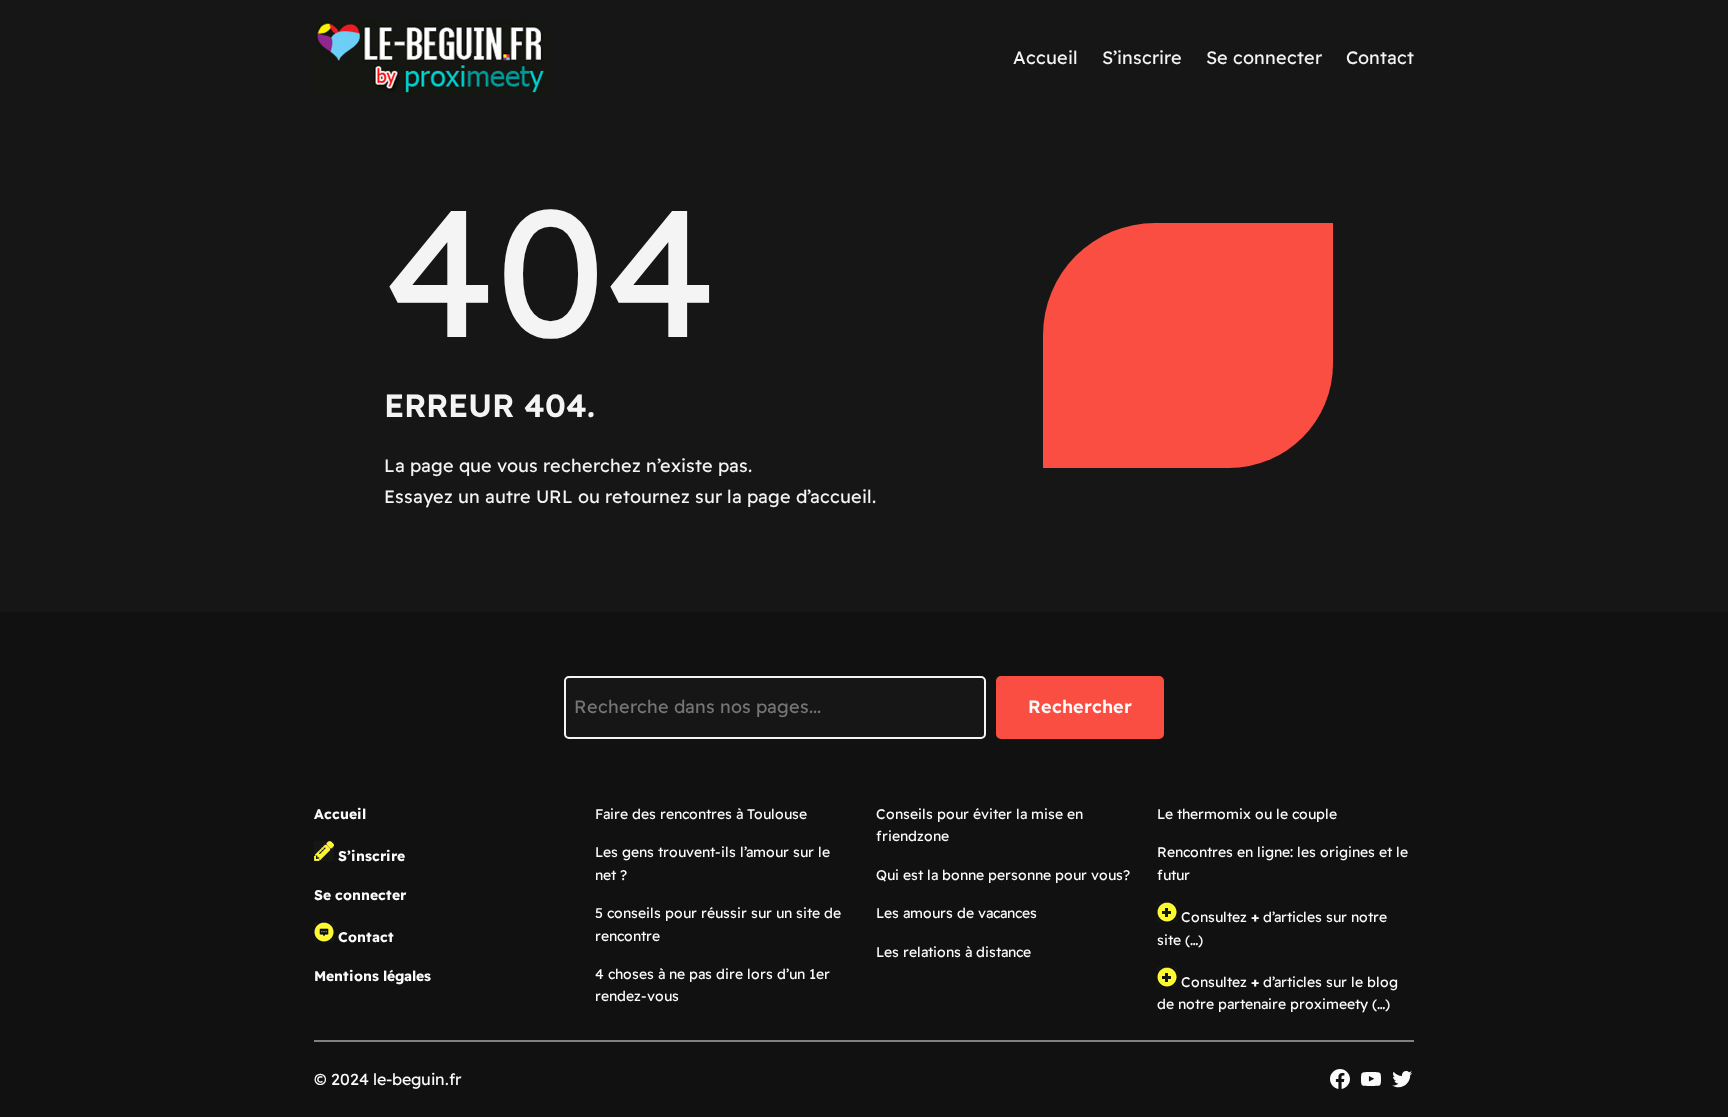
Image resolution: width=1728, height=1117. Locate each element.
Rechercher (1080, 706)
